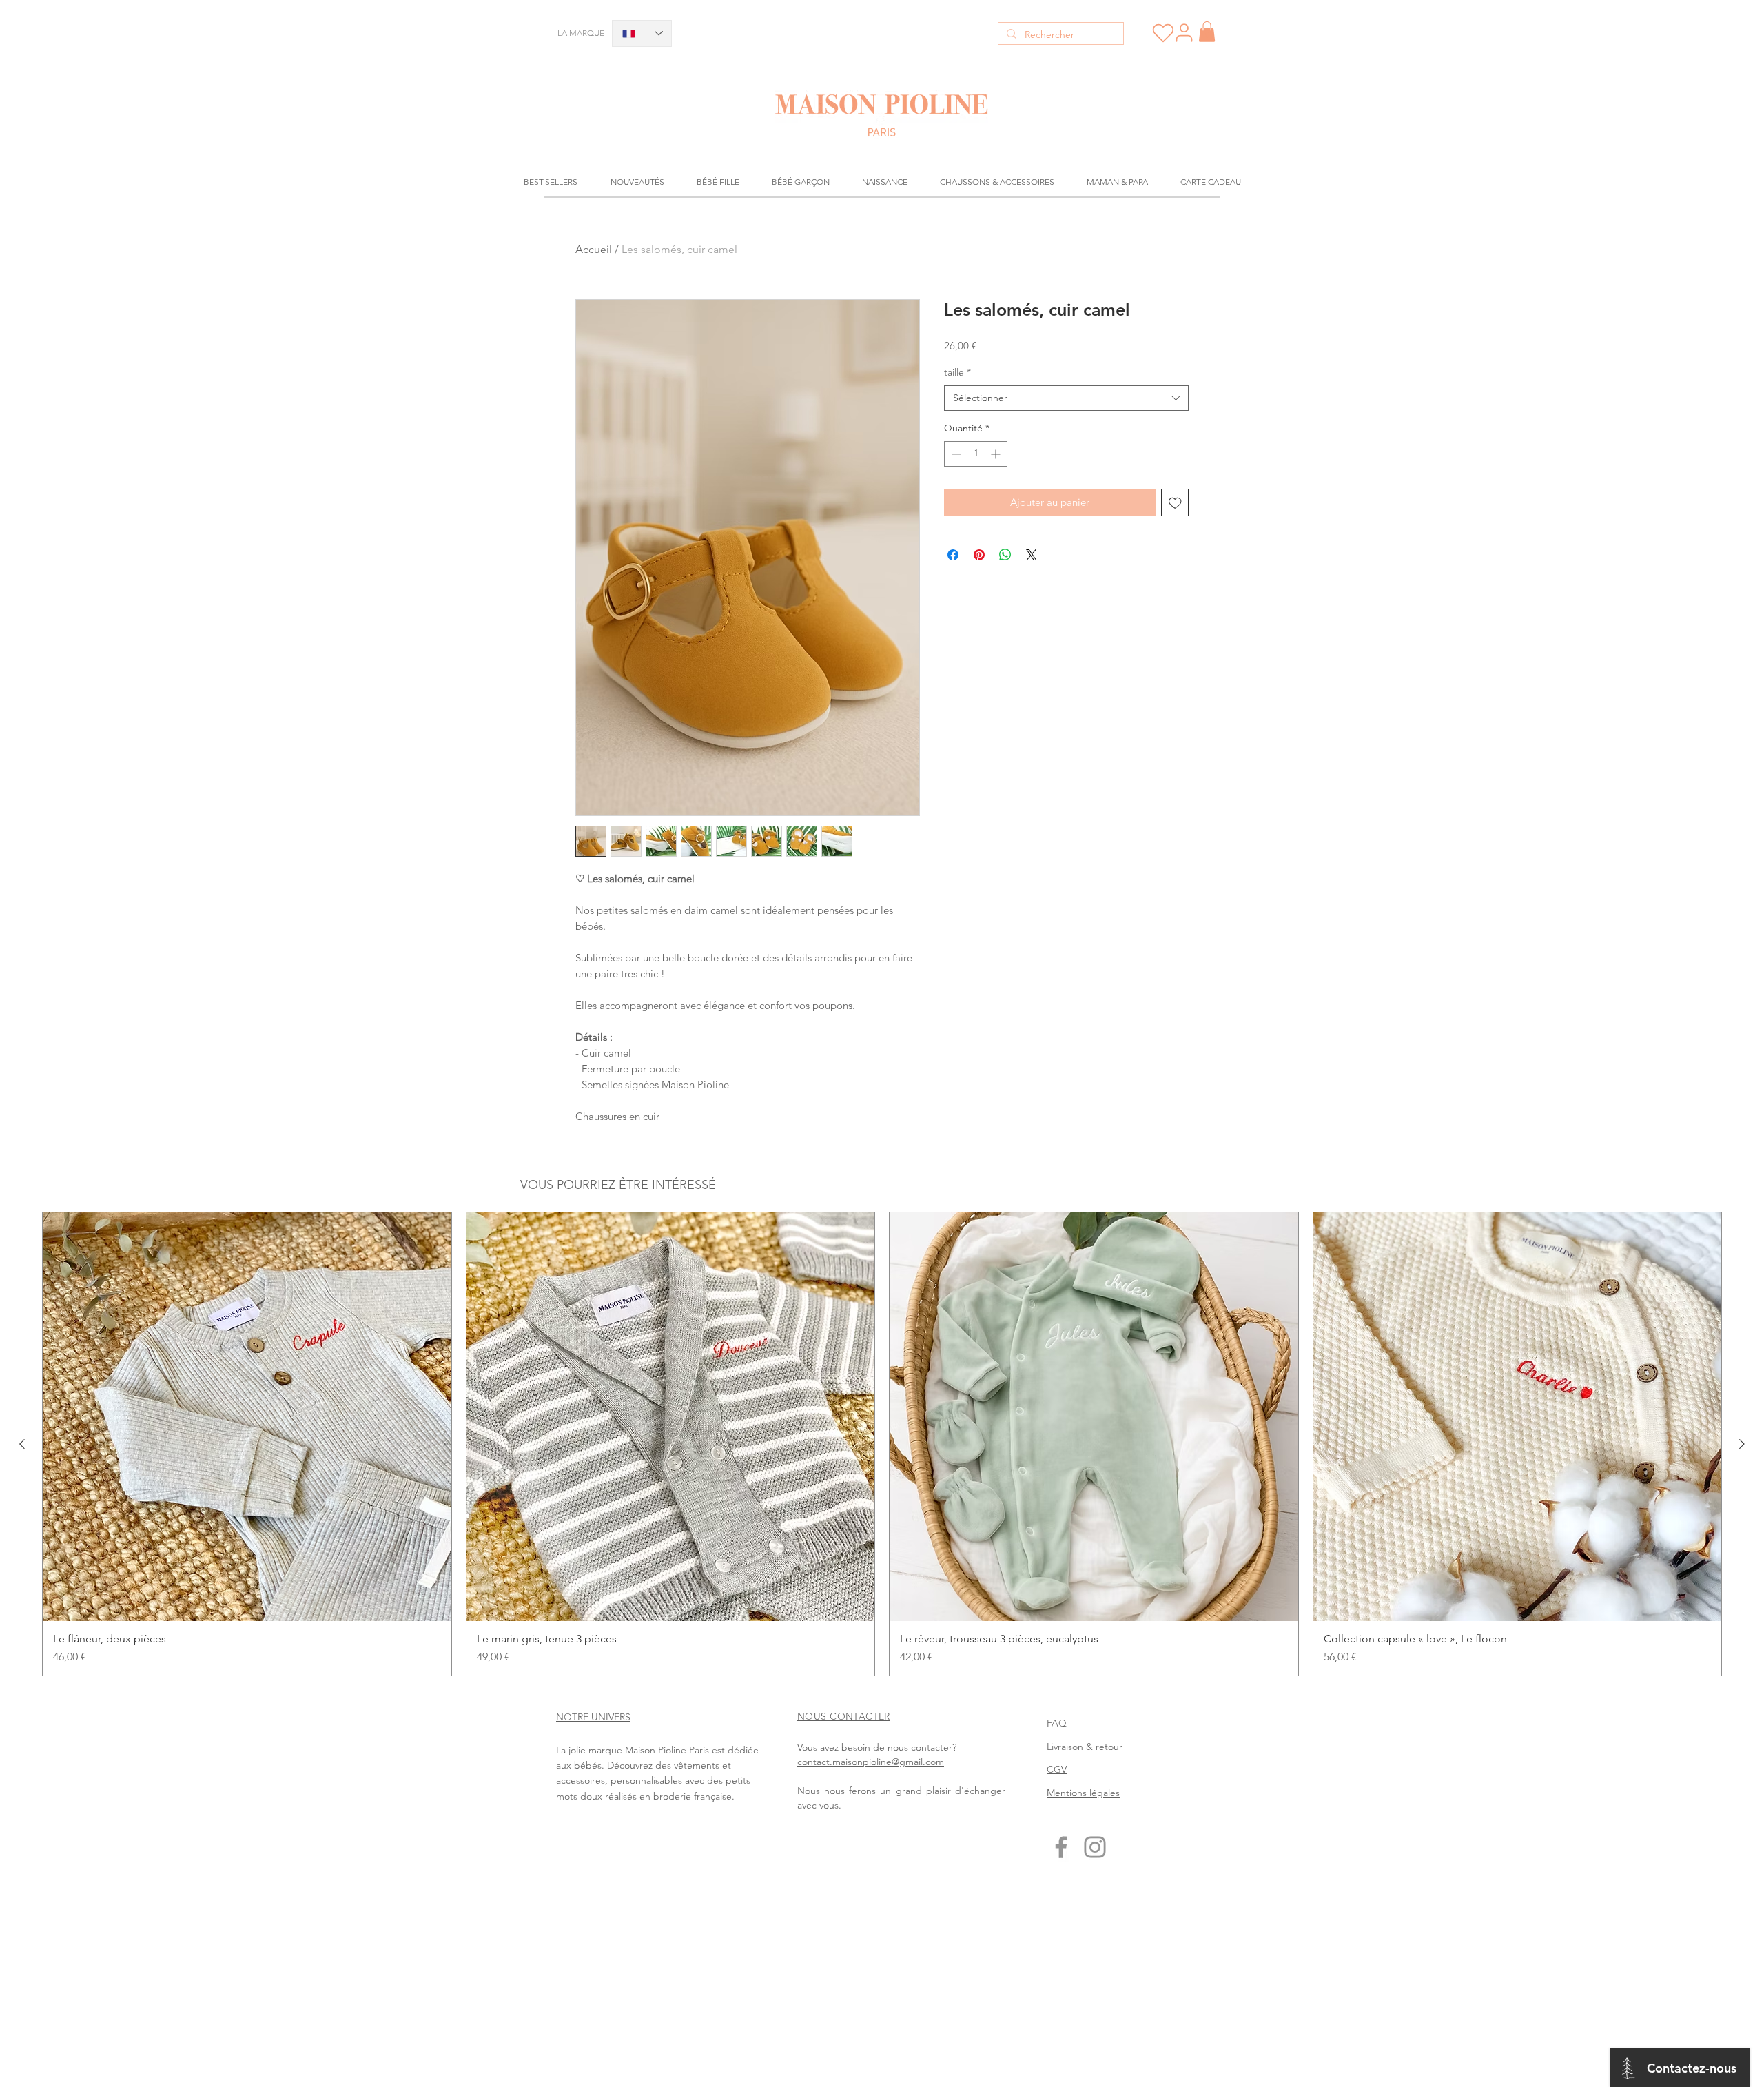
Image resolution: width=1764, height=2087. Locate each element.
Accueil (594, 249)
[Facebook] (1061, 1847)
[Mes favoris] (1163, 33)
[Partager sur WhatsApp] (1005, 555)
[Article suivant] (1742, 1444)
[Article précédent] (22, 1444)
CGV (1057, 1769)
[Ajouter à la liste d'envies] (1175, 503)
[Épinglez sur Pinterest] (979, 555)
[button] (1207, 32)
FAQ (1057, 1723)
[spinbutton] (976, 454)
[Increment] (997, 454)
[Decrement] (955, 454)
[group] (882, 1444)
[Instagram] (1095, 1847)
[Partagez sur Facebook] (953, 555)
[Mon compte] (1184, 32)
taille (957, 372)
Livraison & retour (1085, 1747)
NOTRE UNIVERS (593, 1717)
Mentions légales (1083, 1793)
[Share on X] (1032, 555)
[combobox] (1066, 398)
